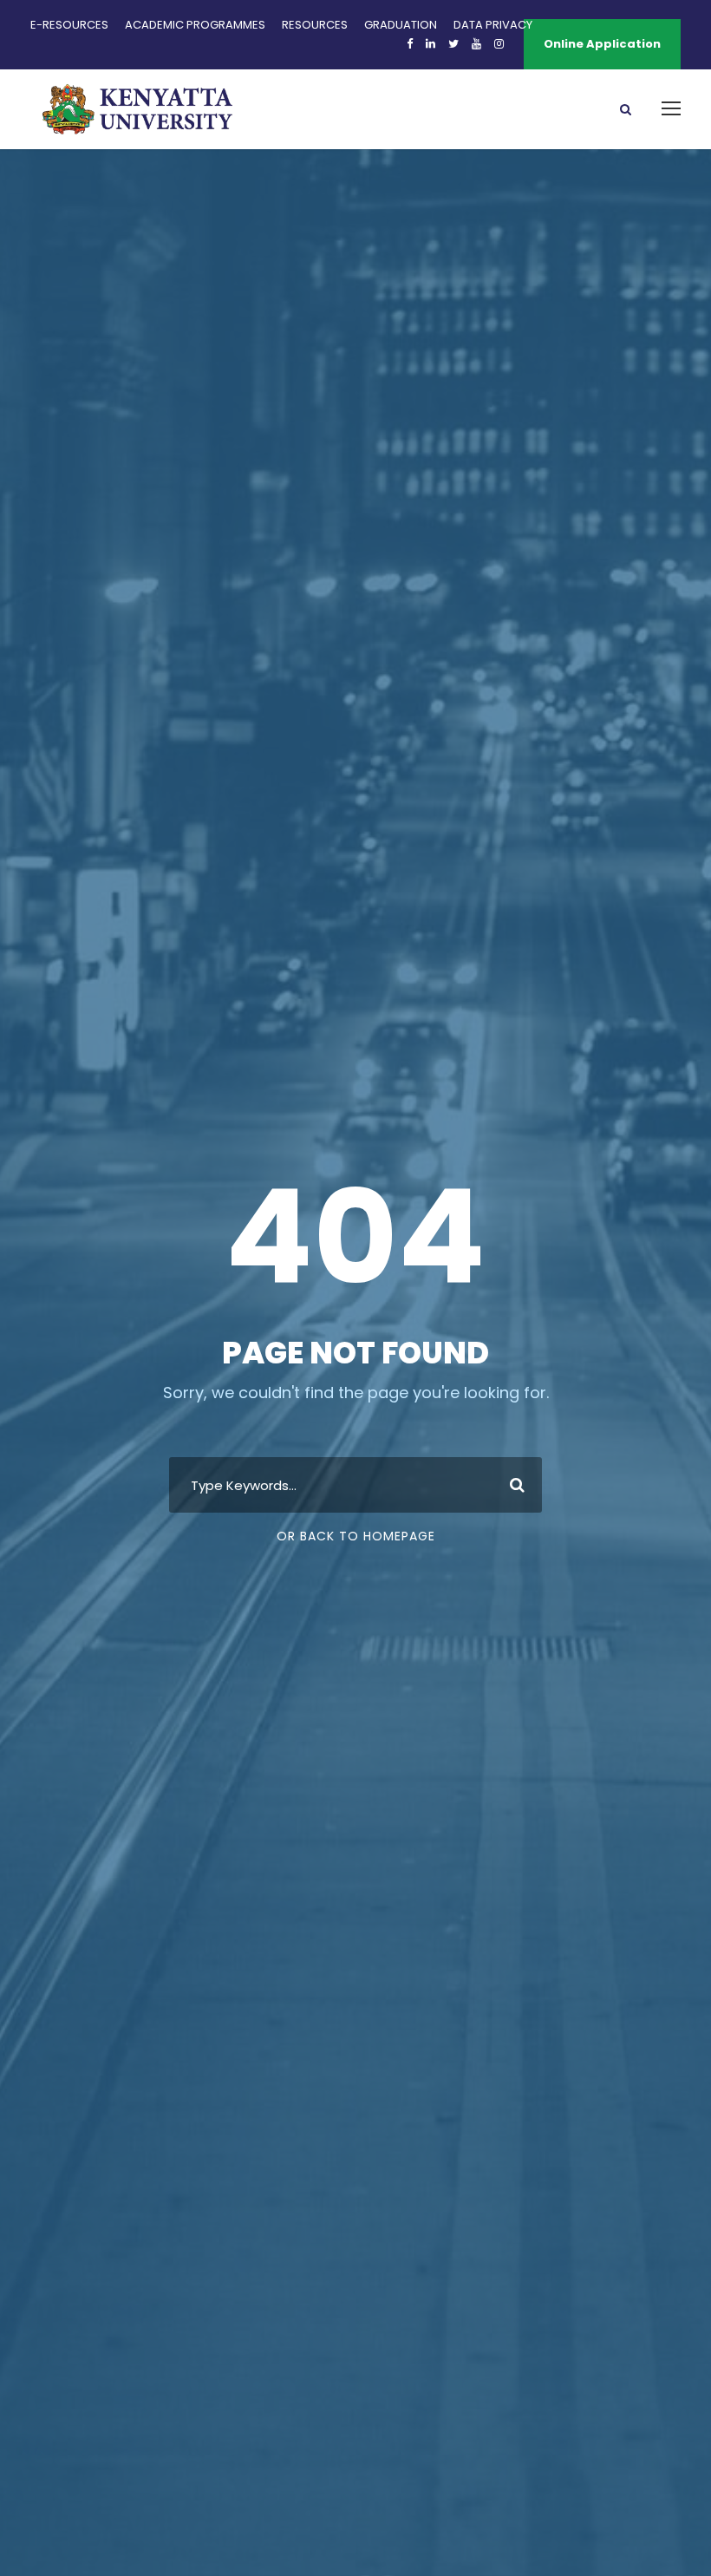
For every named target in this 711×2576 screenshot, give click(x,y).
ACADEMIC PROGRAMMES (195, 25)
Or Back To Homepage (356, 1536)
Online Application (602, 44)
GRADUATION (401, 25)
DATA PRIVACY (493, 25)
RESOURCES (315, 25)
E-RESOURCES (69, 25)
